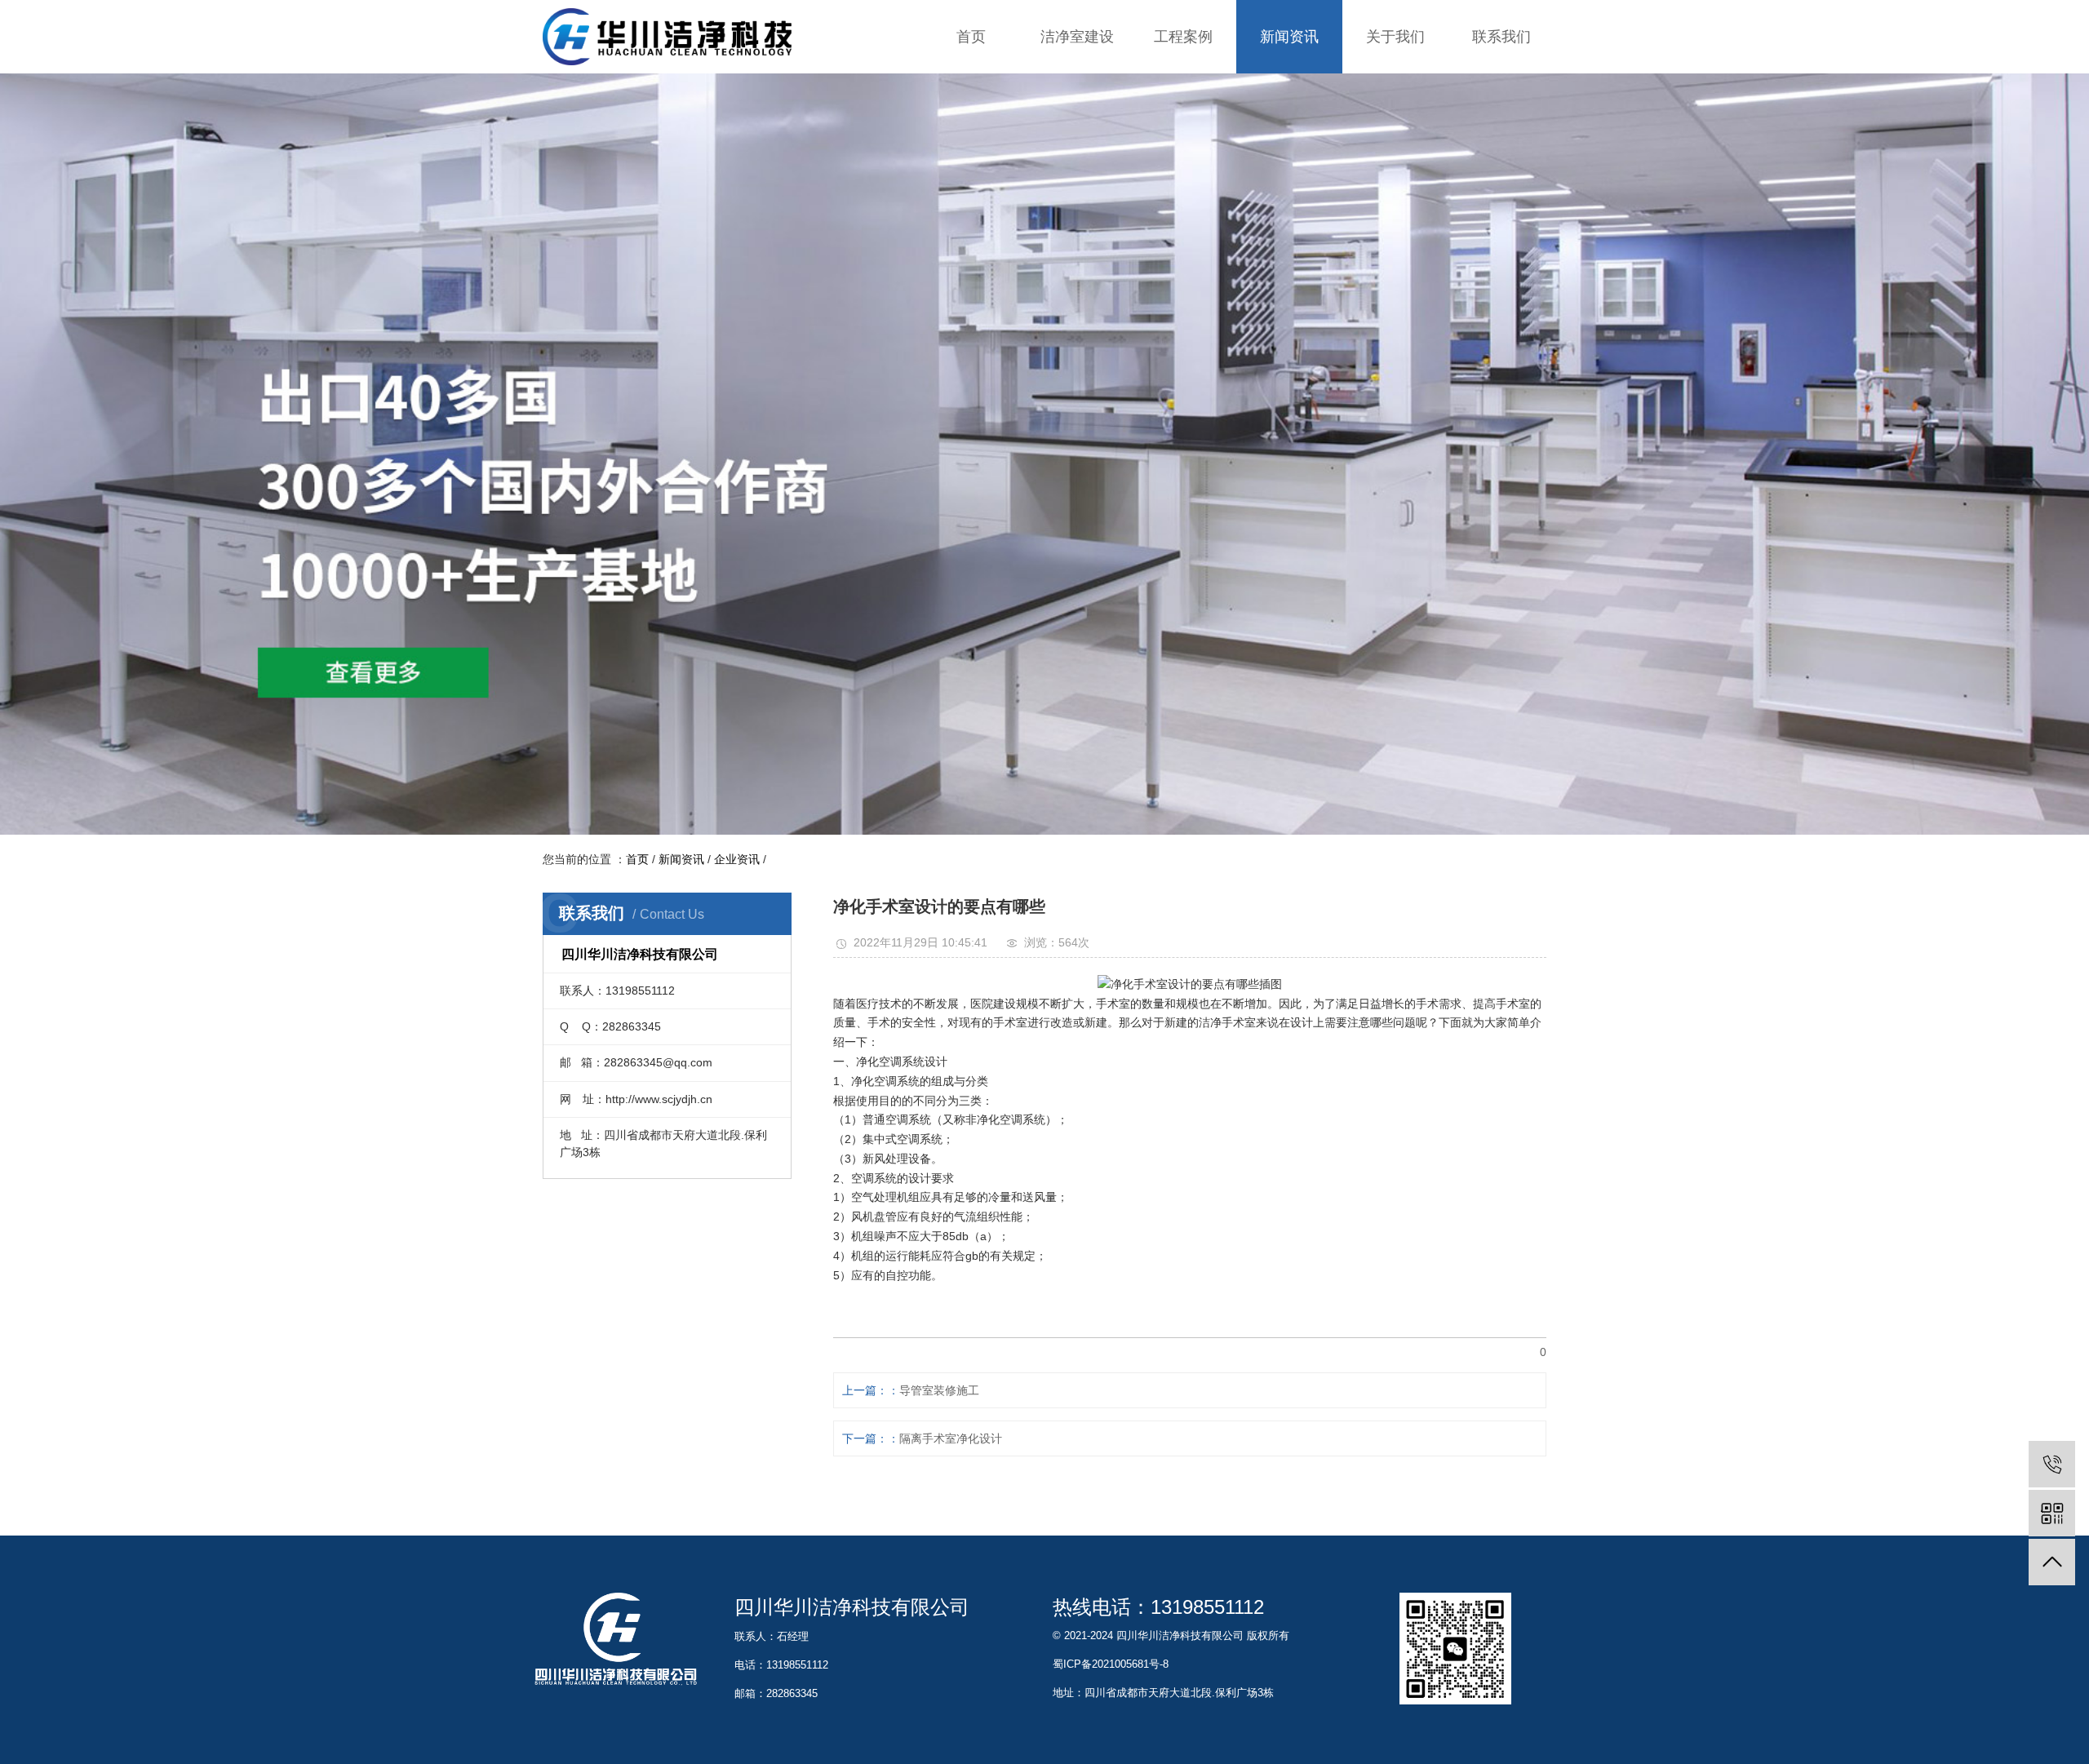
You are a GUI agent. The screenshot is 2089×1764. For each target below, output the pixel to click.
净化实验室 (1183, 89)
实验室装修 (1077, 89)
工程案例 (1183, 37)
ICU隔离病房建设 (1077, 155)
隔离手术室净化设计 (951, 1438)
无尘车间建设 (1077, 187)
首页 (971, 37)
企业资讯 (1289, 89)
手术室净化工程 (1077, 122)
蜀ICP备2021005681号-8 (1111, 1664)
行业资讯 (1289, 122)
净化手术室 (1183, 122)
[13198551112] (2052, 1464)
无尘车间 (1183, 187)
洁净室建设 (1077, 37)
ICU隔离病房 (1183, 155)
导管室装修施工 (939, 1390)
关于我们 (1395, 37)
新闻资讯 (1289, 37)
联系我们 (1501, 37)
